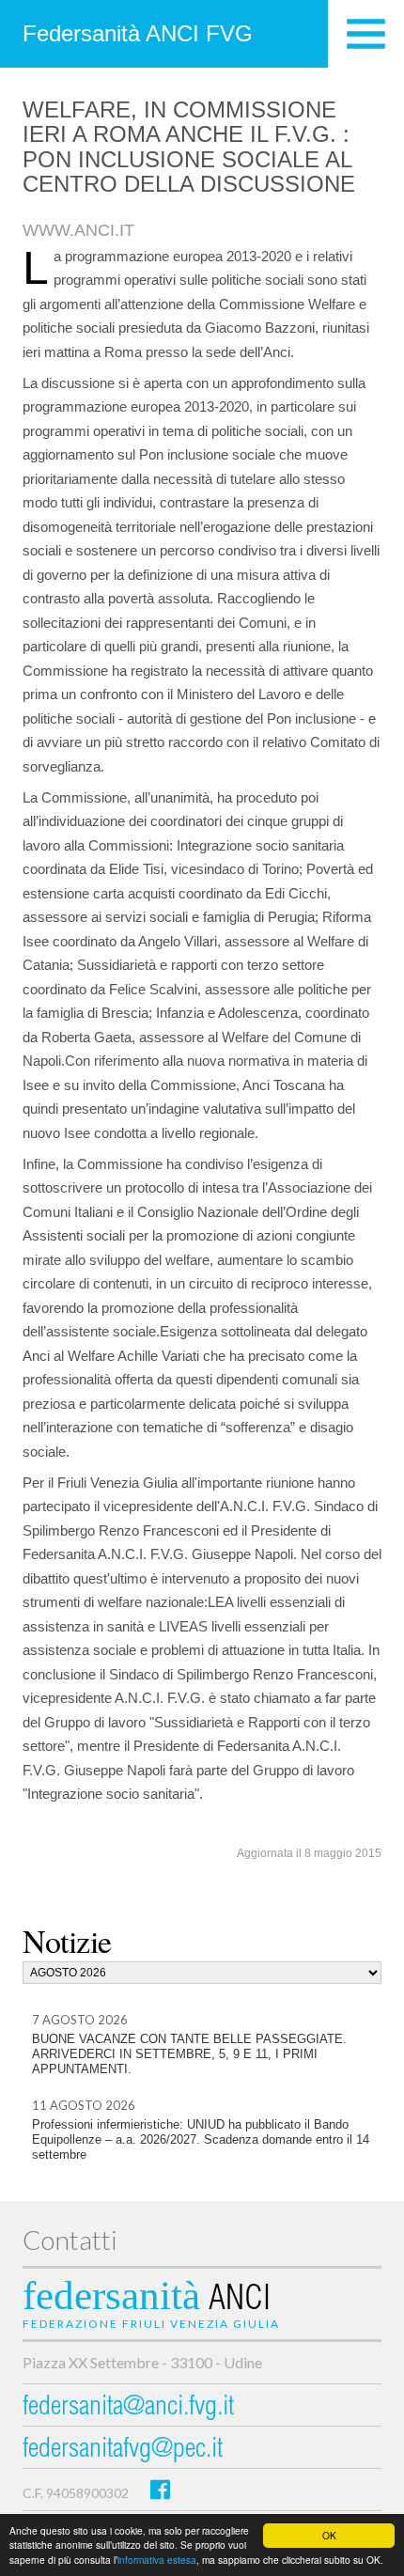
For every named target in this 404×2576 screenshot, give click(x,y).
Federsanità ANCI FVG (138, 33)
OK (329, 2535)
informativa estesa (157, 2560)
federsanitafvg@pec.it (123, 2451)
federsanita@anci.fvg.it (128, 2408)
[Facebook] (160, 2489)
